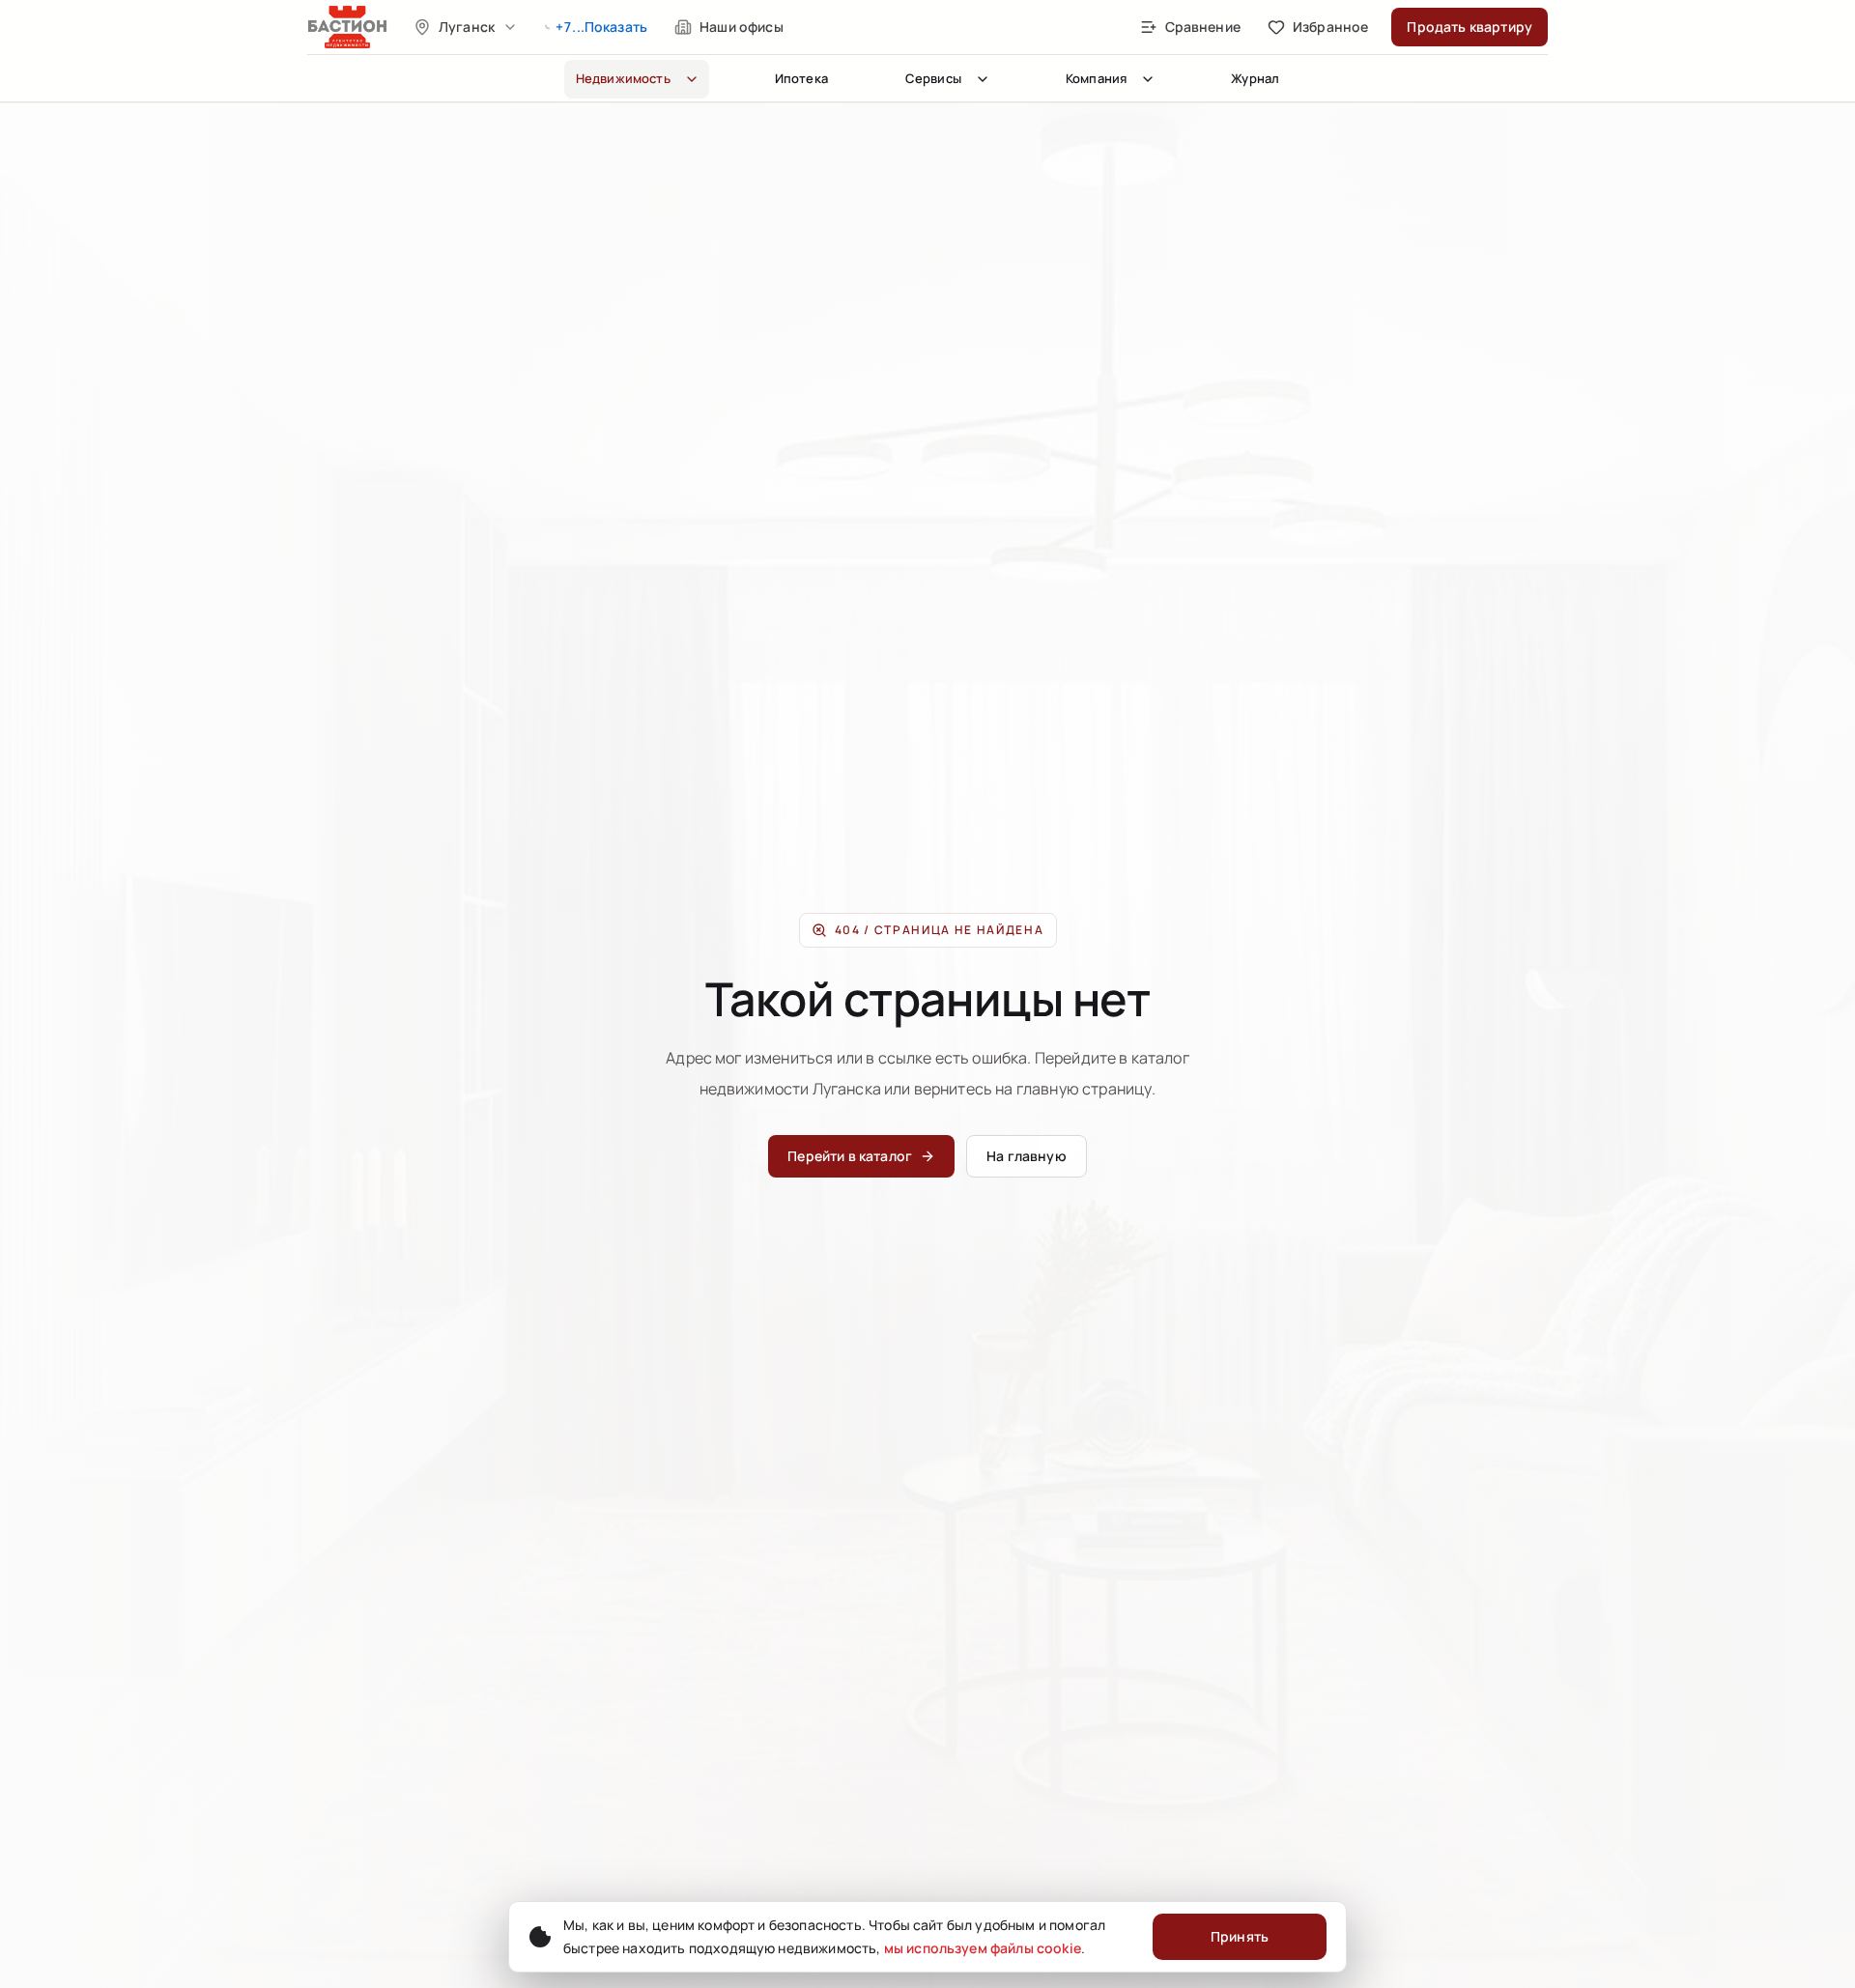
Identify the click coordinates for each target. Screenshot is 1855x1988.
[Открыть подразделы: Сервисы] (983, 79)
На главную (1027, 1156)
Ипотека (801, 78)
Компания (1096, 78)
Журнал (1255, 78)
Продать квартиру (1470, 27)
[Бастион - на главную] (348, 27)
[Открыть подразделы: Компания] (1148, 79)
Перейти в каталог (850, 1156)
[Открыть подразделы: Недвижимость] (692, 79)
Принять (1240, 1936)
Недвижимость (623, 78)
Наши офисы (742, 27)
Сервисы (933, 78)
